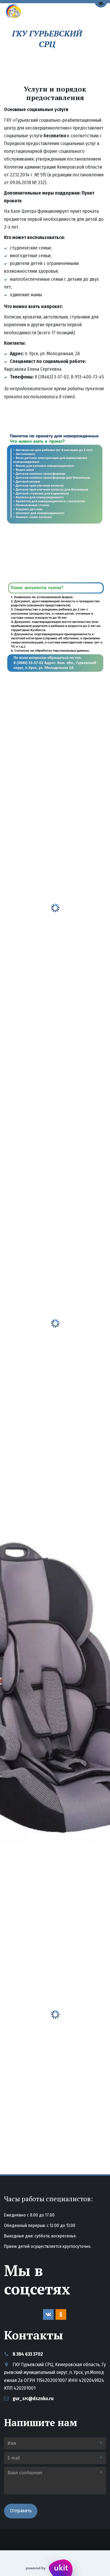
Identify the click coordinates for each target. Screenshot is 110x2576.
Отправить (21, 2511)
